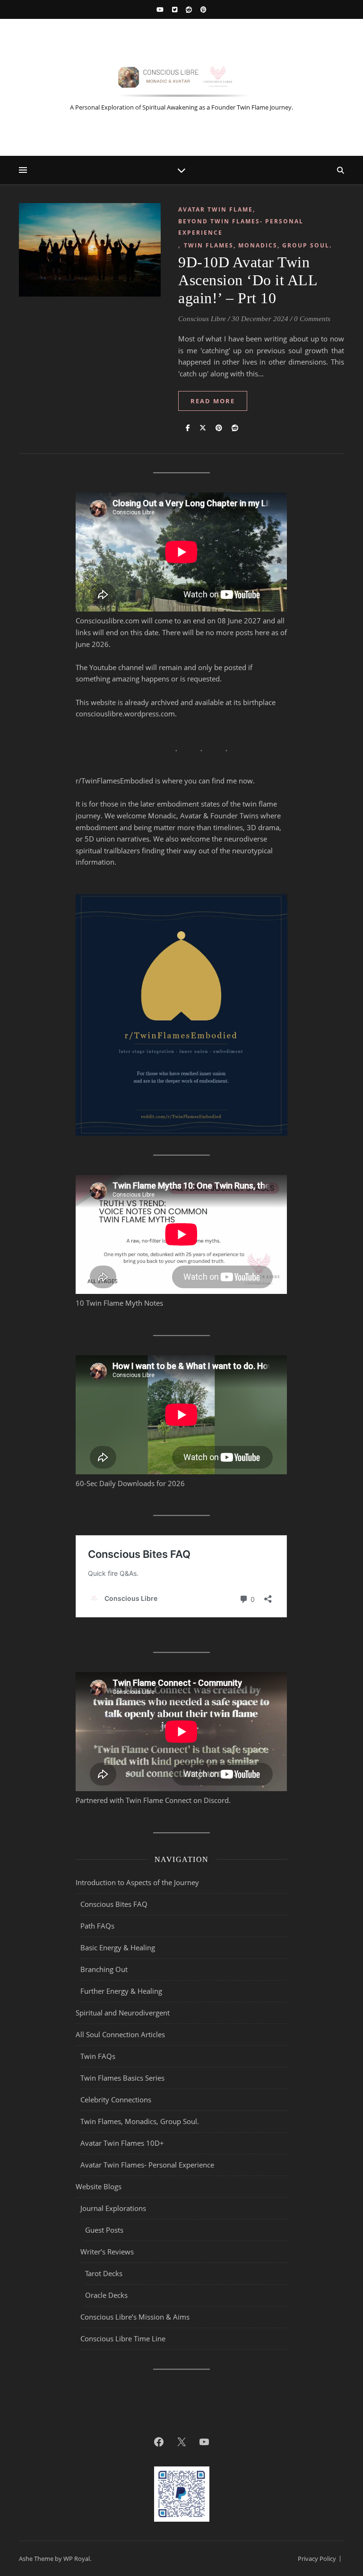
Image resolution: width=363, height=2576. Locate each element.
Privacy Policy (317, 2559)
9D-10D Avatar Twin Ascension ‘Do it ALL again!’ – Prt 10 (248, 280)
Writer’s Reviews (107, 2252)
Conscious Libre (202, 319)
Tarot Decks (104, 2273)
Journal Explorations (113, 2208)
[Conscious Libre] (181, 80)
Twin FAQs (98, 2056)
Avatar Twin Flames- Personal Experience (147, 2165)
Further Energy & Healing (121, 1991)
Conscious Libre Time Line (123, 2338)
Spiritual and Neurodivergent (123, 2013)
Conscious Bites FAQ (114, 1904)
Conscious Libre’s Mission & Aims (135, 2317)
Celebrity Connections (116, 2100)
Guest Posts (104, 2230)
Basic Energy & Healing (118, 1947)
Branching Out (104, 1969)
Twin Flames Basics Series (122, 2078)
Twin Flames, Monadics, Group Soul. (258, 245)
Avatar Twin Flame (216, 209)
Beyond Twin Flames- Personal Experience (241, 227)
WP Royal (77, 2559)
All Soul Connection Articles (120, 2034)
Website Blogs (99, 2186)
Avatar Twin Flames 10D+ (122, 2143)
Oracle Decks (106, 2295)
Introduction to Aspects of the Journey (137, 1882)
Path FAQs (97, 1926)
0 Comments (312, 319)
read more (213, 401)
